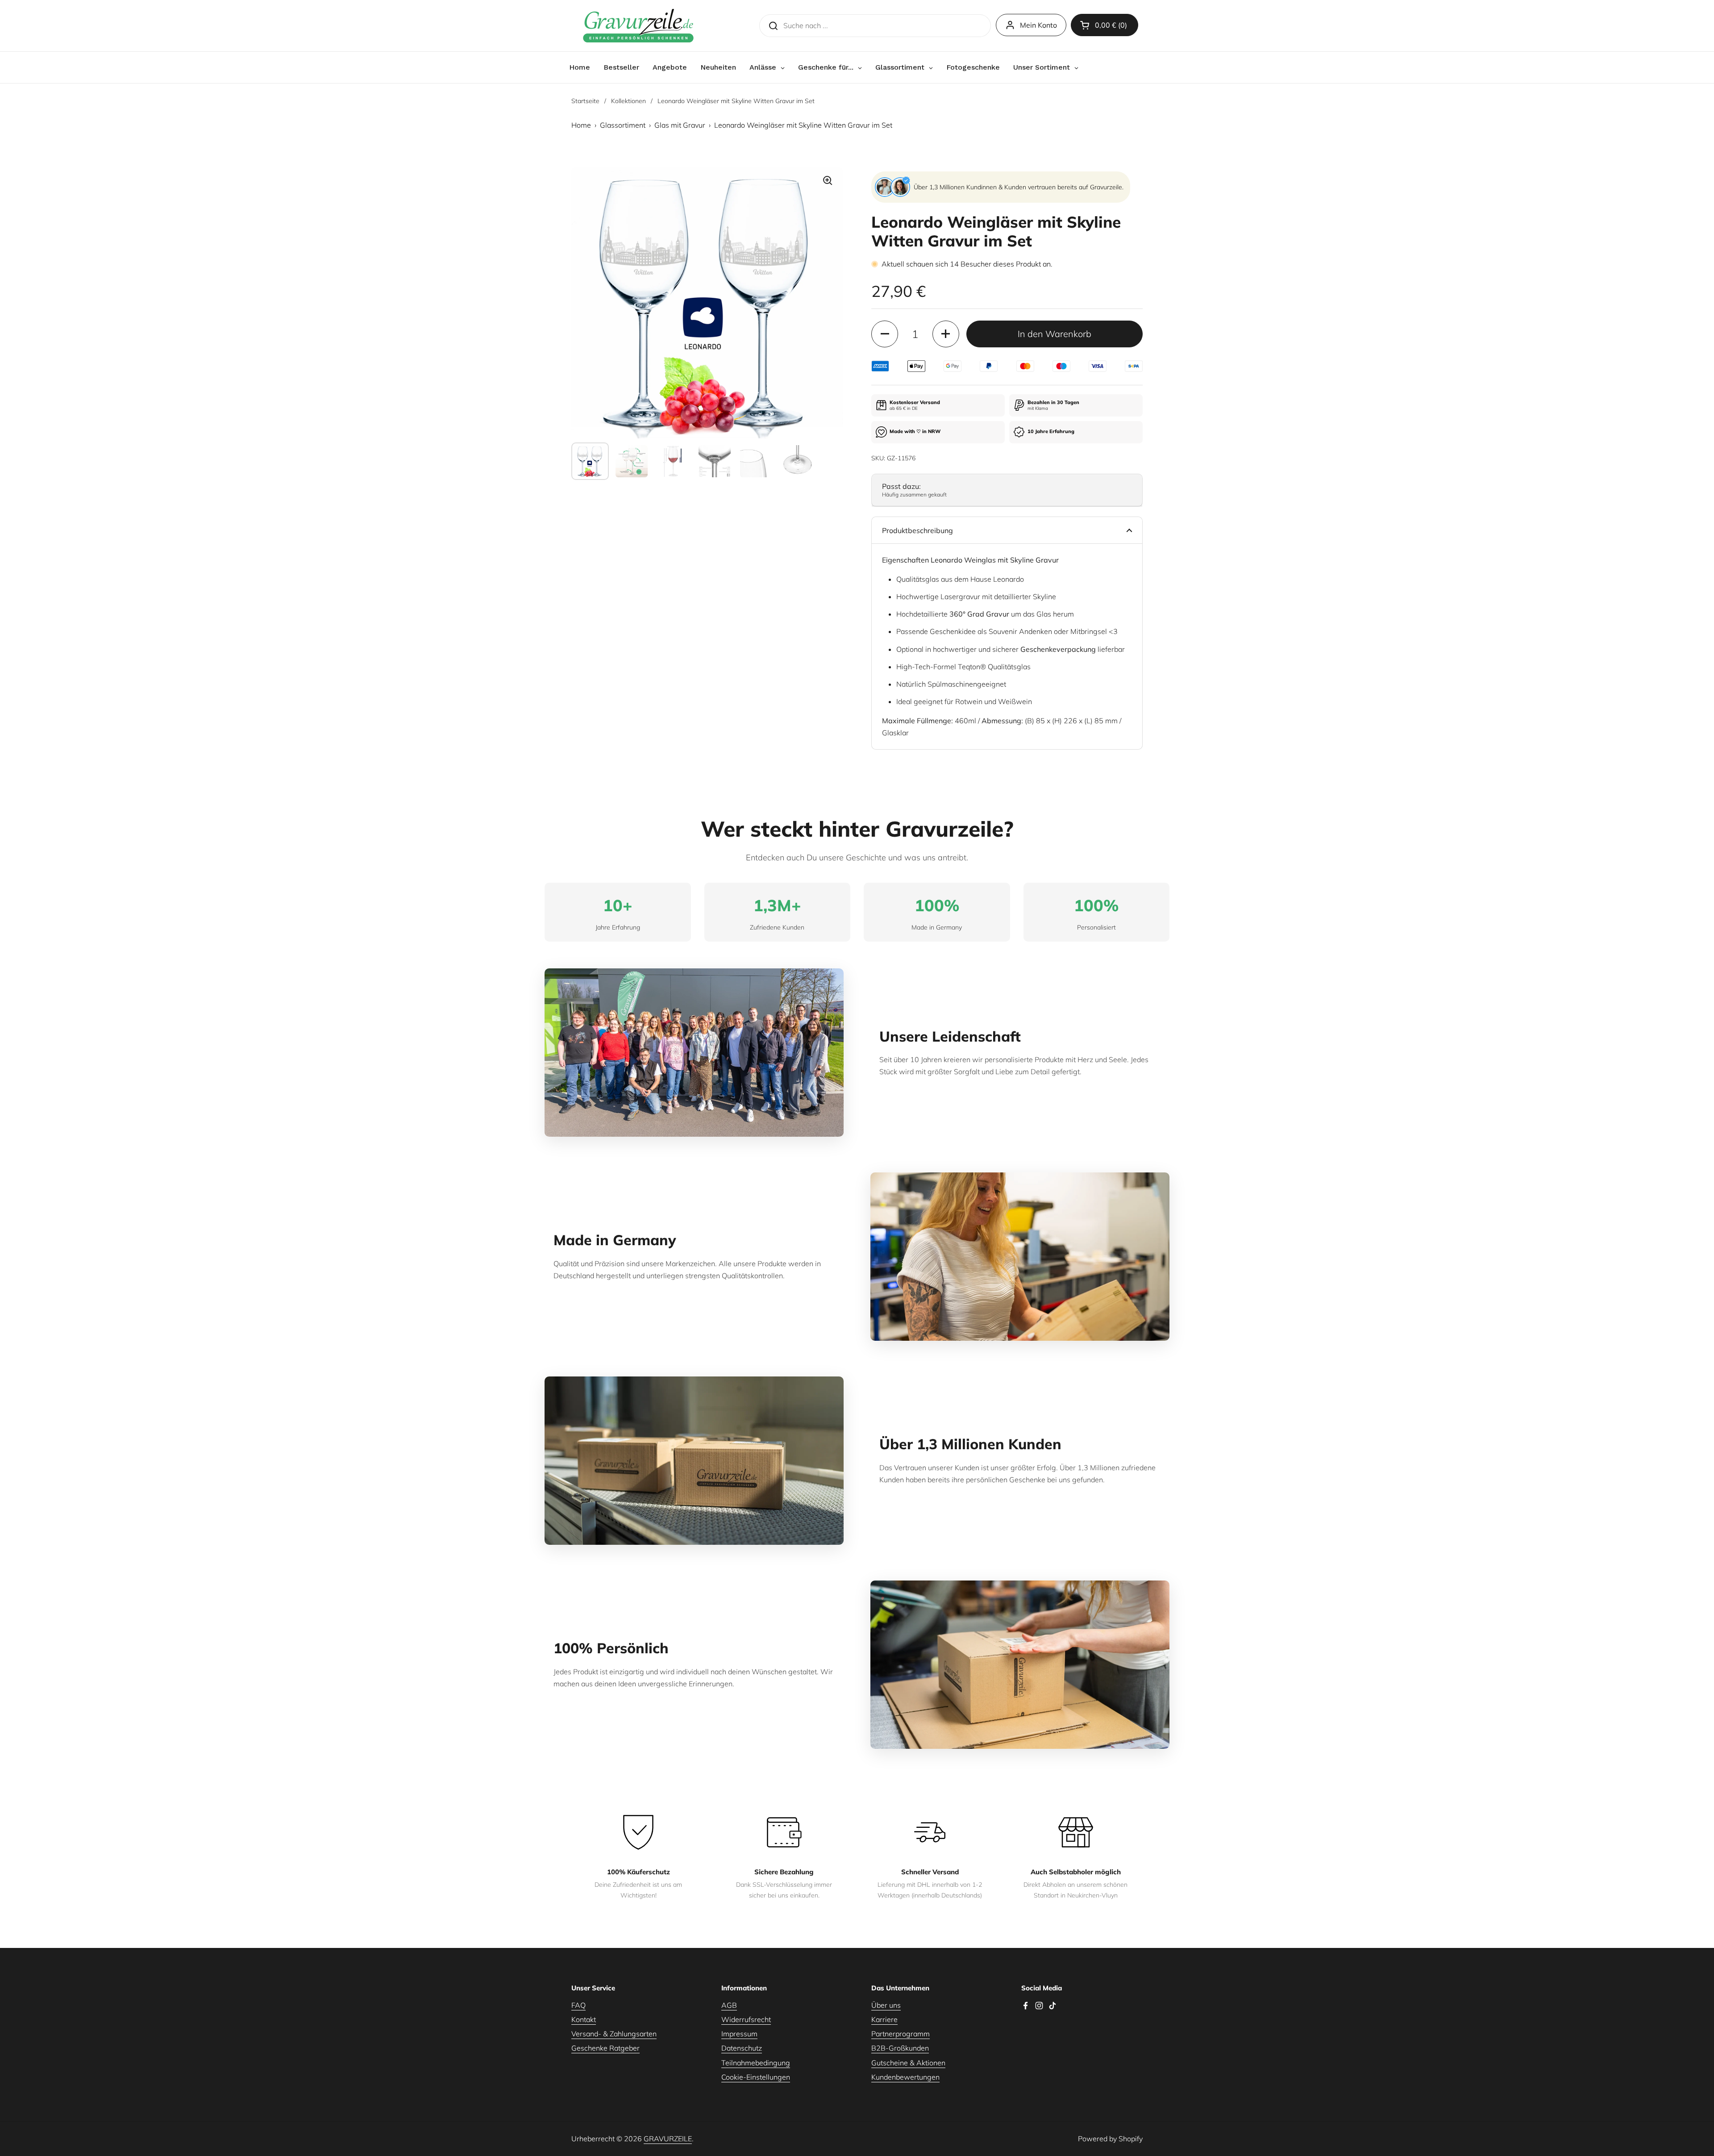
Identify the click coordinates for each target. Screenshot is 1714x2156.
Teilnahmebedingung (756, 2063)
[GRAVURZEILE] (638, 26)
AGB (729, 2005)
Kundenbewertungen (905, 2077)
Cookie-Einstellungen (756, 2077)
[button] (1105, 25)
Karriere (884, 2019)
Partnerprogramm (901, 2034)
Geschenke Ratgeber (605, 2048)
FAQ (578, 2005)
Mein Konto (1038, 25)
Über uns (886, 2005)
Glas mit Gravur (680, 125)
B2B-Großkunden (900, 2048)
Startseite (585, 101)
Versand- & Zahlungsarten (614, 2034)
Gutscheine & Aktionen (908, 2063)
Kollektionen (628, 101)
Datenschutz (742, 2048)
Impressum (739, 2034)
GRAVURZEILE (668, 2139)
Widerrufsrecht (746, 2019)
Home (581, 125)
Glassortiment (623, 125)
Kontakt (584, 2019)
